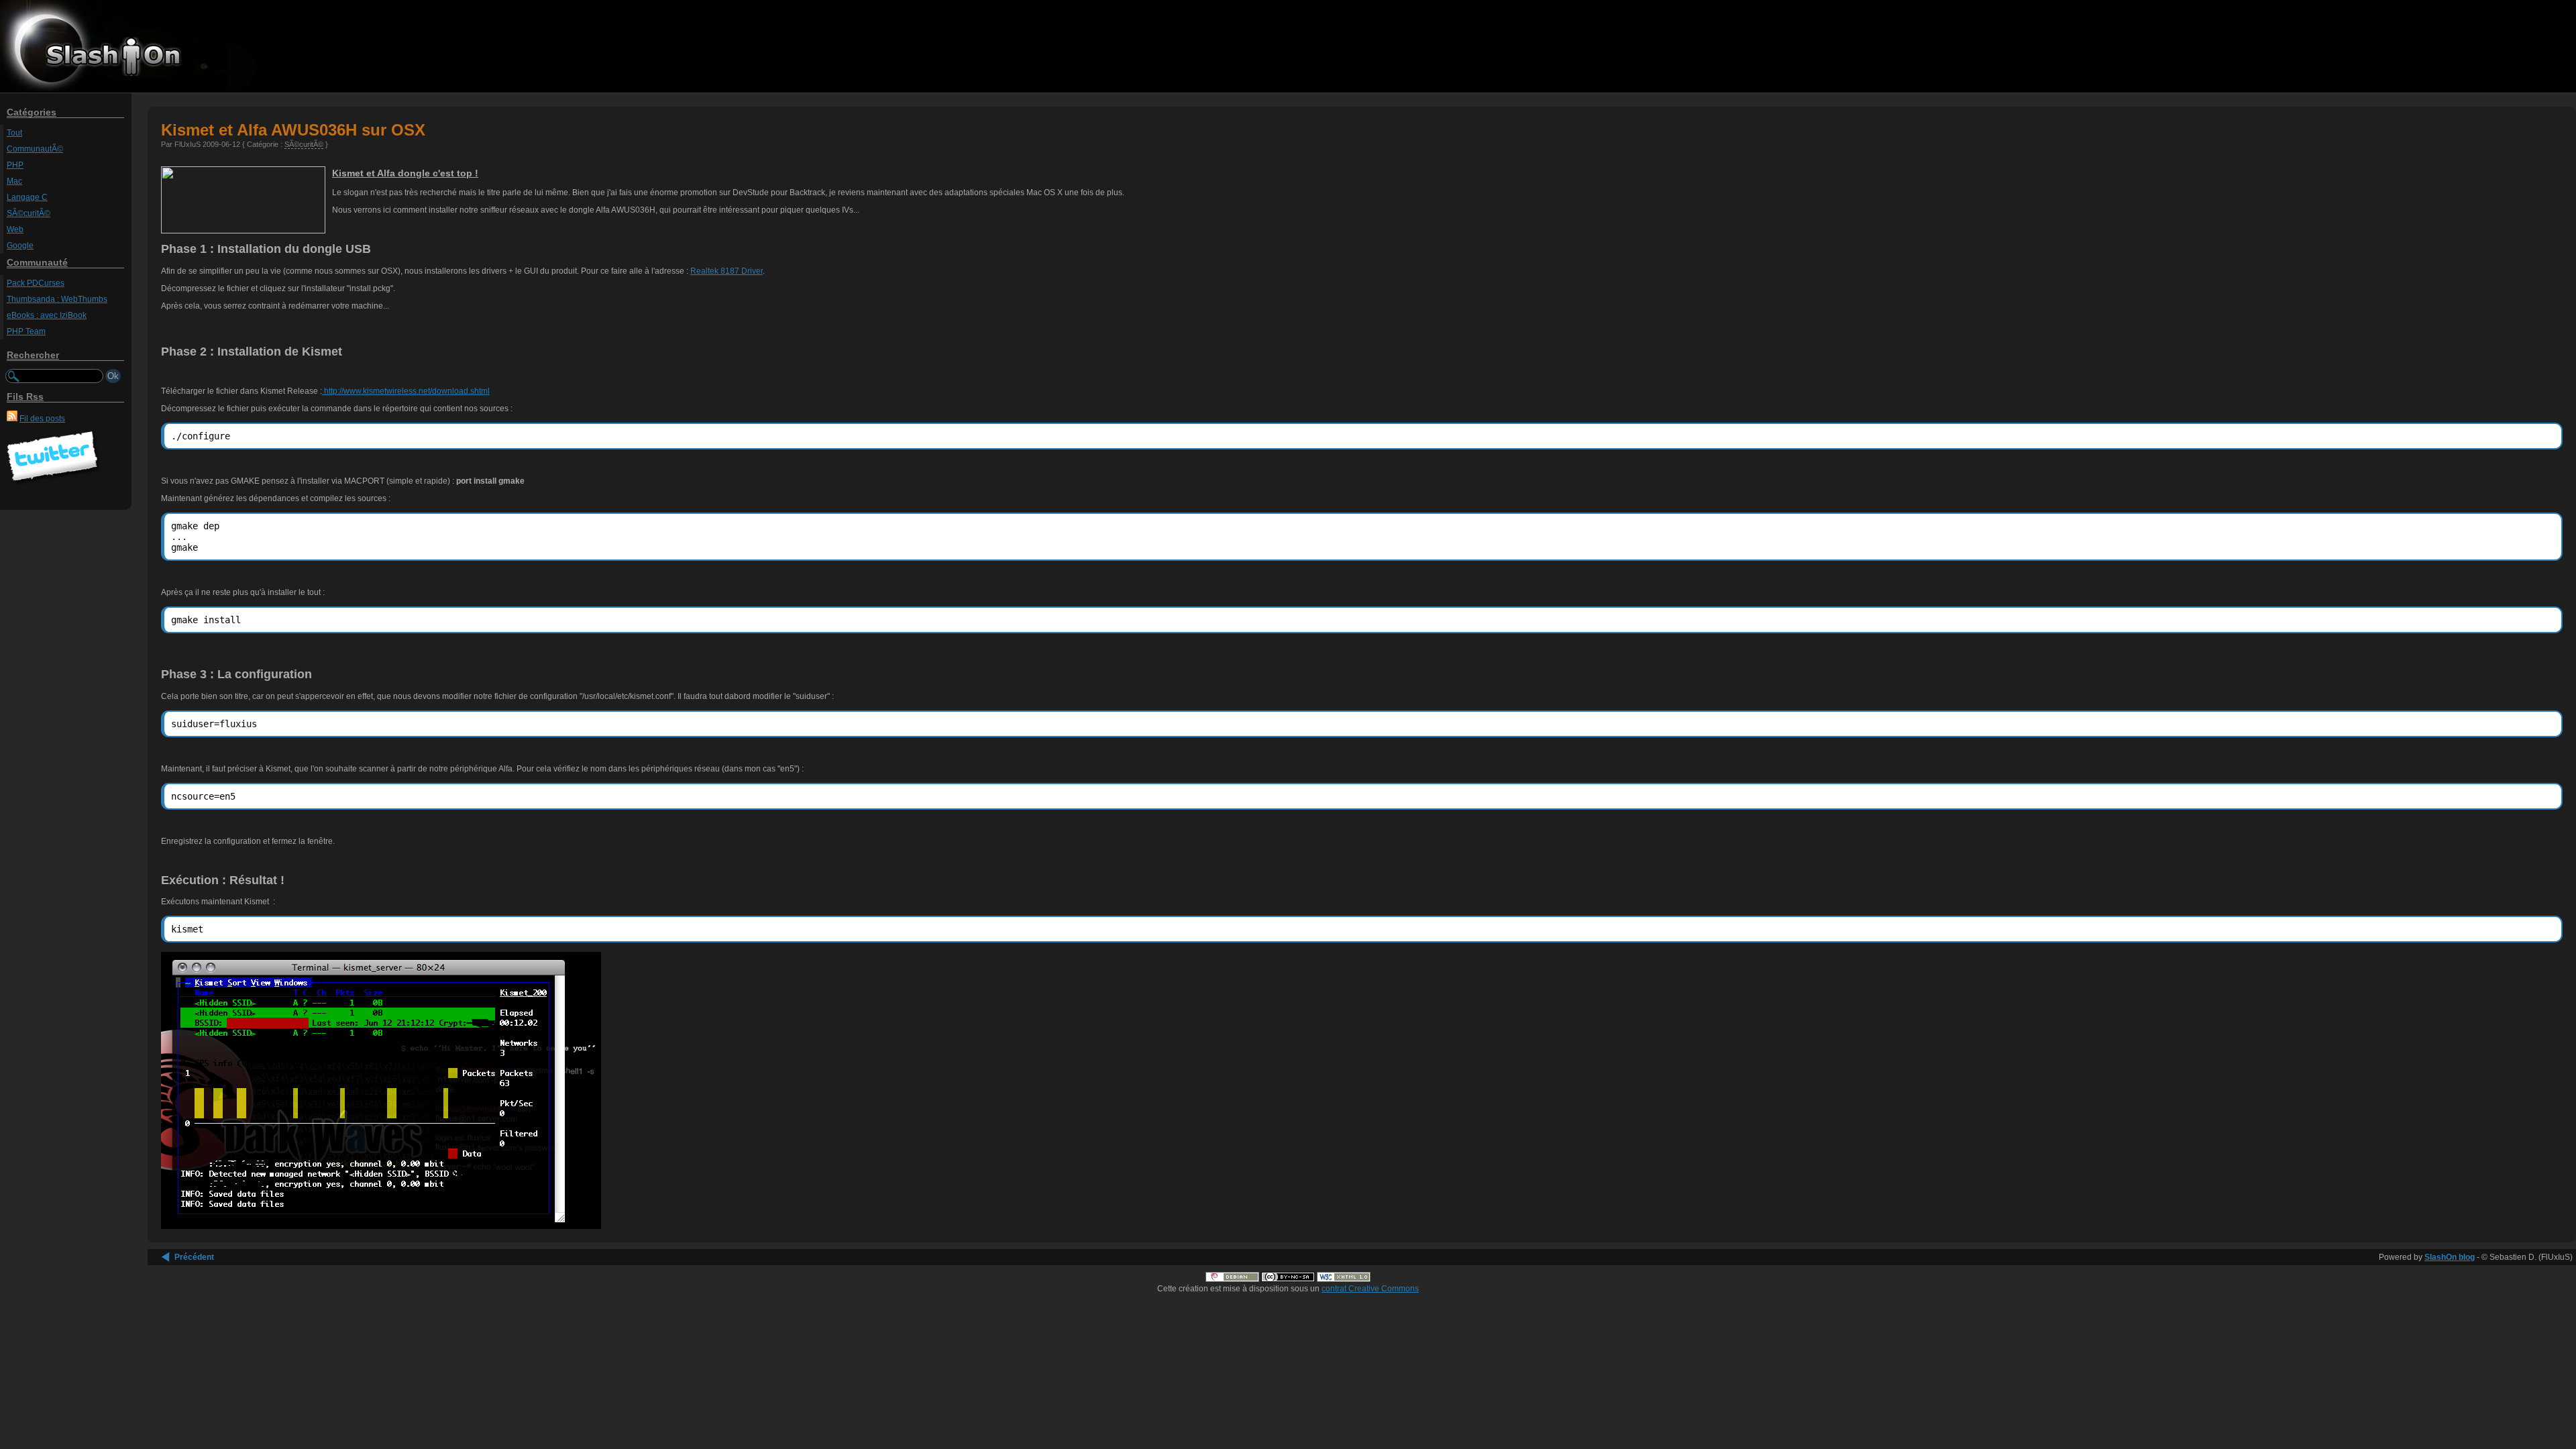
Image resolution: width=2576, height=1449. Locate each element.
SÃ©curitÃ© (29, 213)
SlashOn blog (2450, 1257)
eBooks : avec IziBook (47, 315)
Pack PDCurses (36, 283)
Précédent (194, 1257)
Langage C (27, 197)
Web (15, 229)
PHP (15, 165)
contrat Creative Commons (1370, 1289)
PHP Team (26, 331)
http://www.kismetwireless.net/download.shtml (406, 391)
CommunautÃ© (35, 149)
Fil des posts (42, 419)
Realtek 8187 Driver (727, 271)
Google (20, 246)
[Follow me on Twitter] (54, 484)
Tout (14, 133)
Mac (14, 181)
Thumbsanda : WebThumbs (57, 299)
